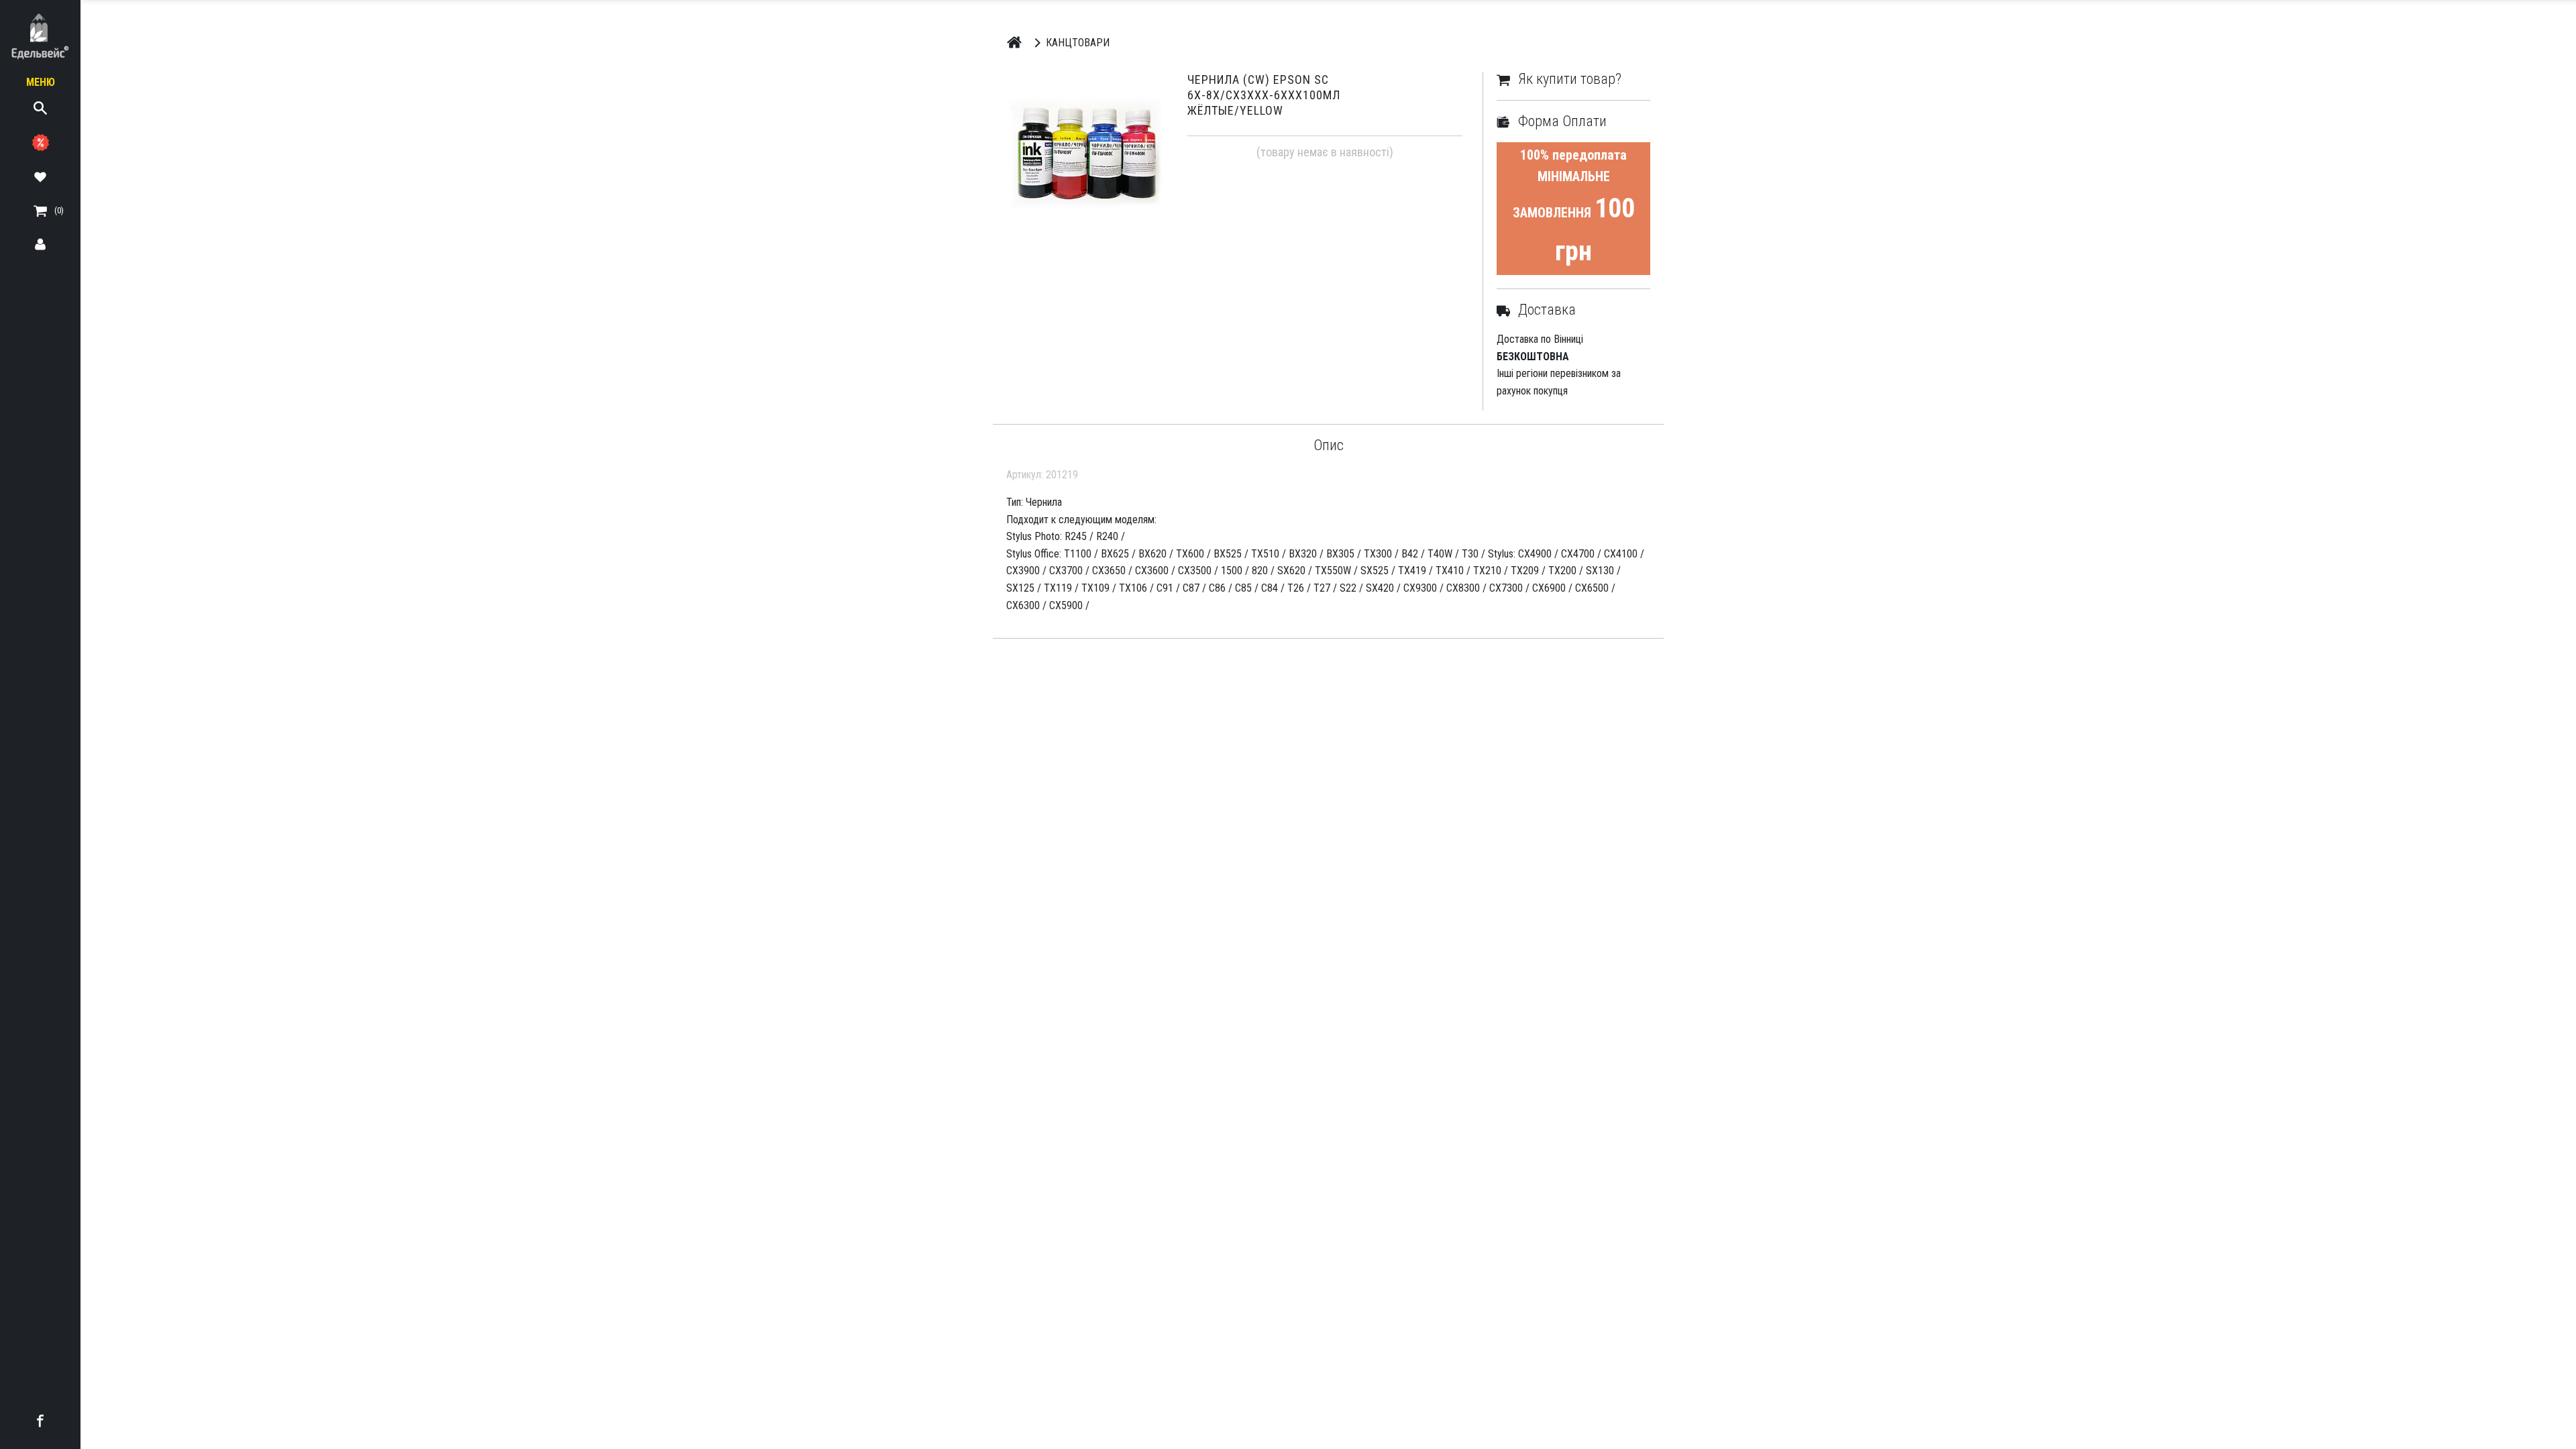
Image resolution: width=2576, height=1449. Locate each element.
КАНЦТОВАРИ (1078, 43)
